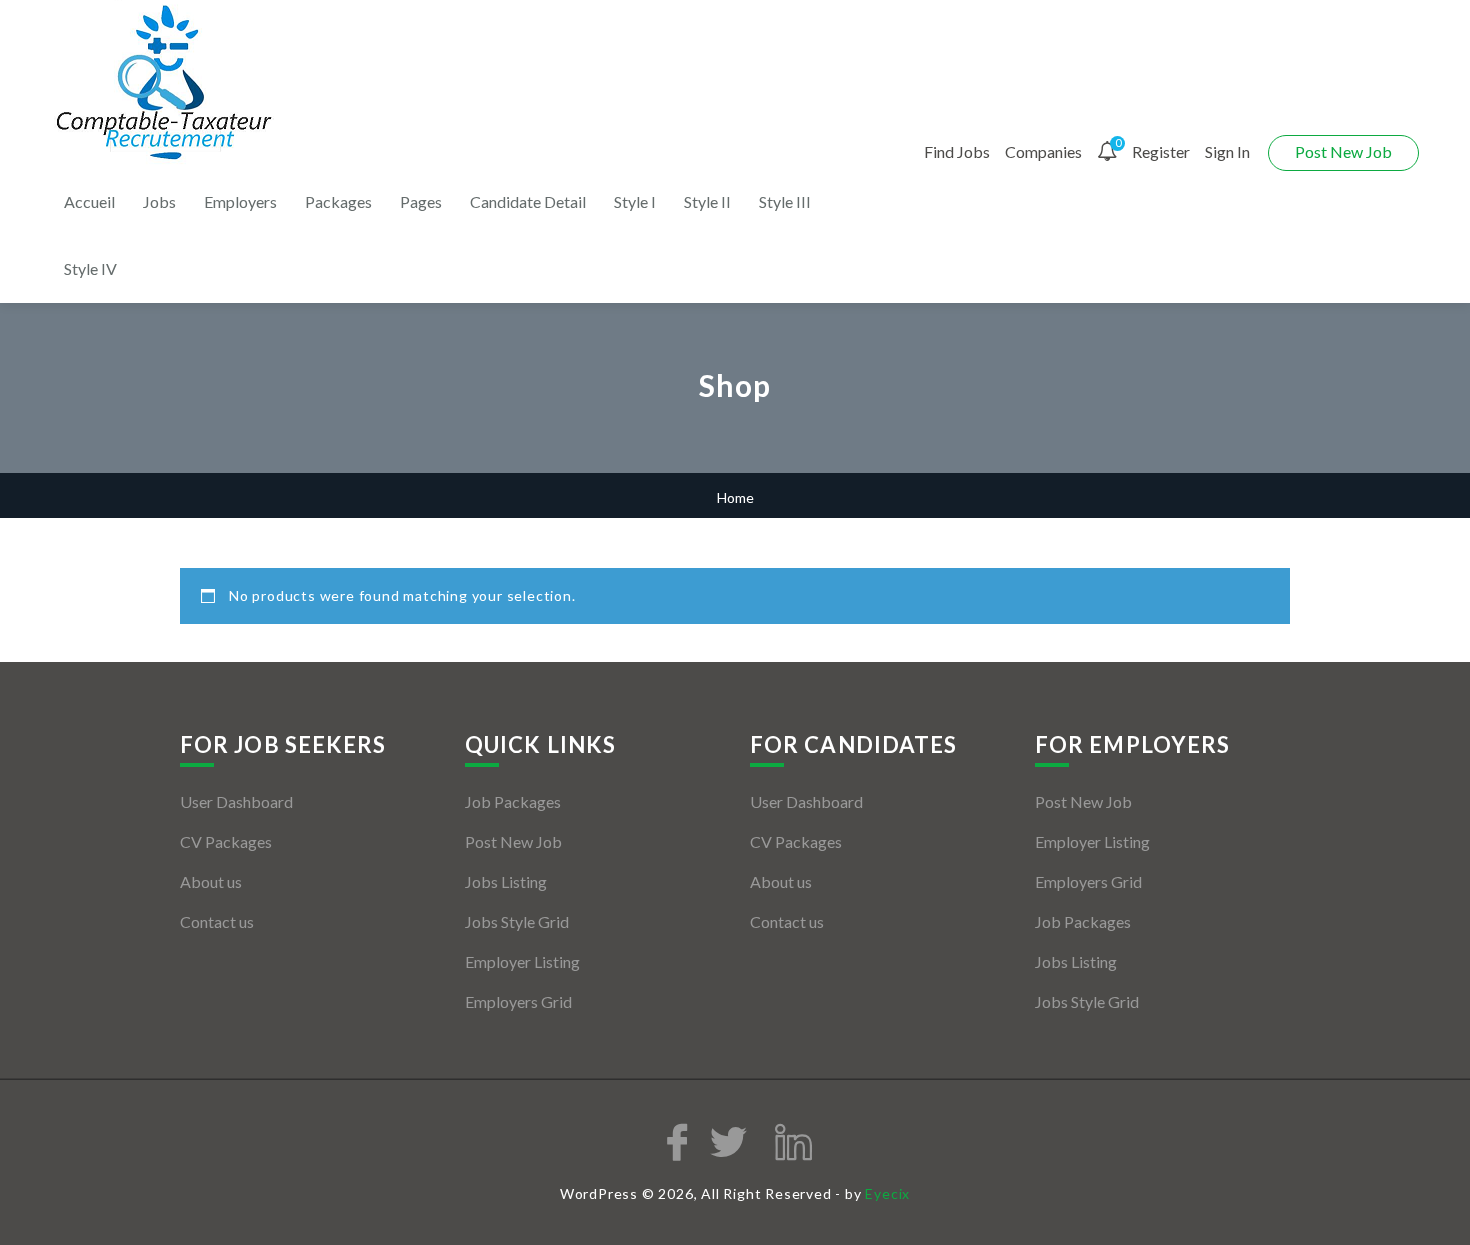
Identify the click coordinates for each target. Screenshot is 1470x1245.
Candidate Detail (528, 201)
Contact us (217, 921)
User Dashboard (236, 801)
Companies (1043, 151)
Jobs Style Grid (517, 921)
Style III (785, 201)
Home (735, 497)
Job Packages (513, 801)
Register (1161, 151)
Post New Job (1343, 151)
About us (211, 881)
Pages (421, 201)
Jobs (159, 201)
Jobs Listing (506, 881)
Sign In (1227, 151)
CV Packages (226, 841)
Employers (240, 201)
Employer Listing (522, 961)
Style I (635, 201)
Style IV (90, 268)
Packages (338, 201)
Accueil (89, 201)
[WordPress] (166, 83)
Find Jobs (957, 151)
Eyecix (887, 1193)
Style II (707, 201)
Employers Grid (518, 1001)
